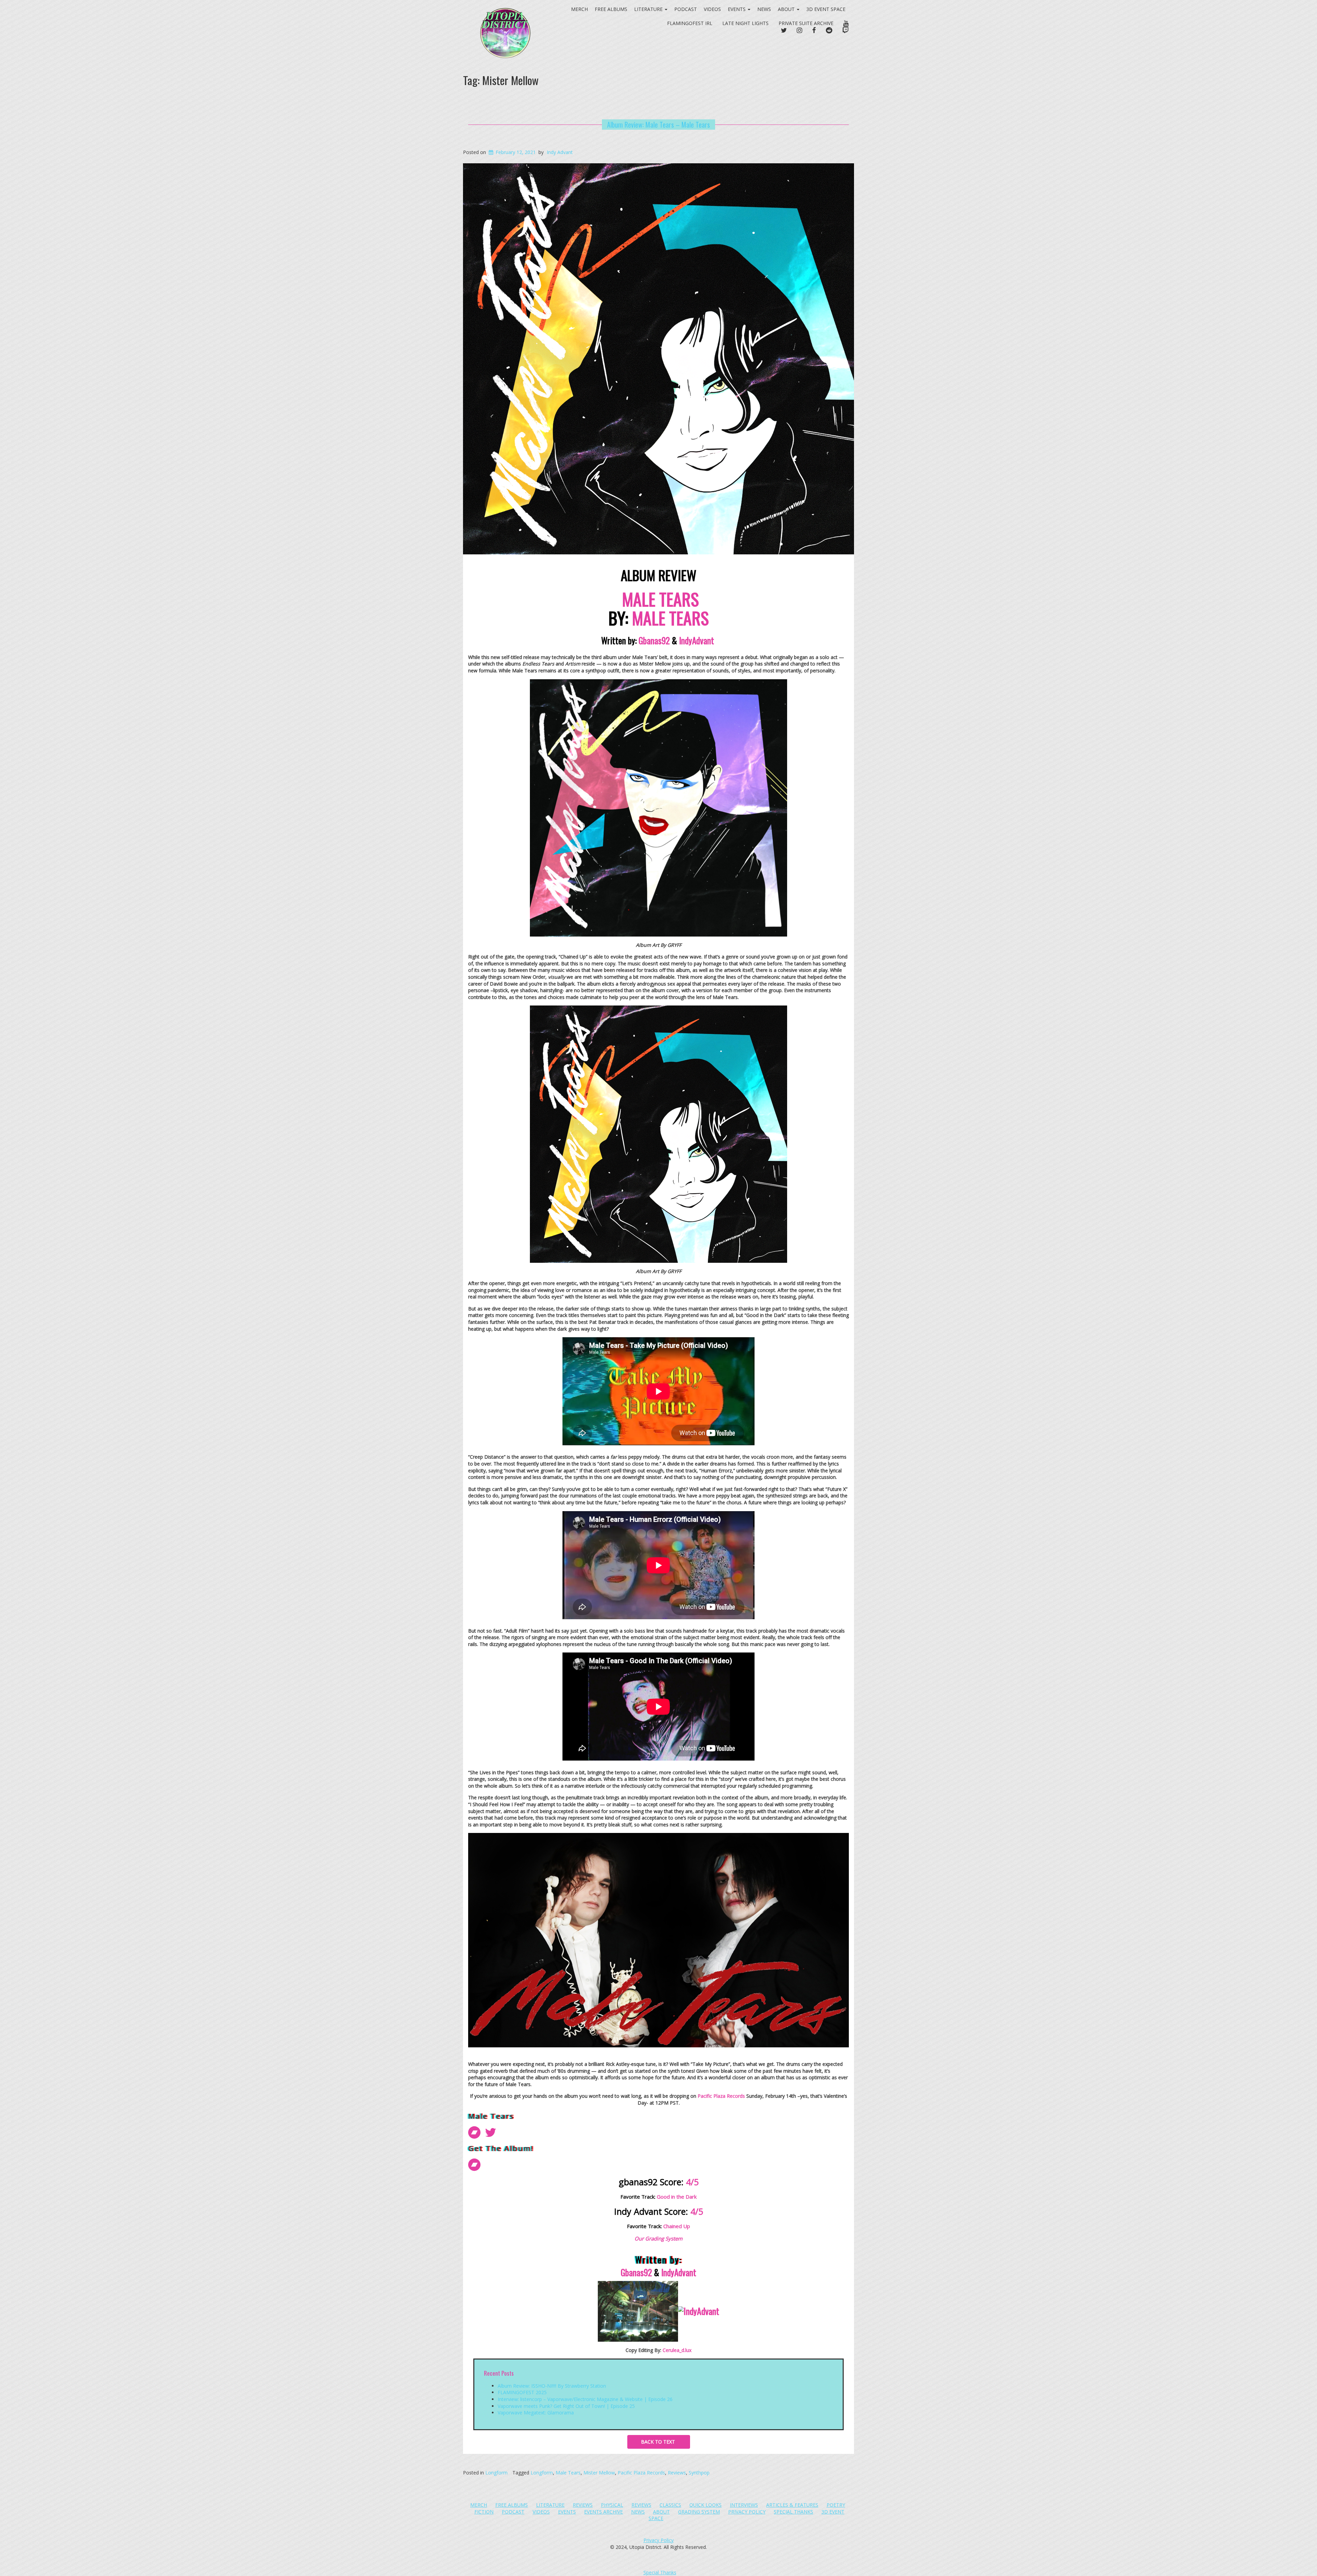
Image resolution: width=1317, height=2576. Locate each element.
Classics (670, 2505)
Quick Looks (705, 2505)
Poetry (836, 2505)
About (787, 9)
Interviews (744, 2505)
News (764, 9)
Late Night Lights (745, 23)
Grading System (699, 2512)
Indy (698, 640)
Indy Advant (560, 152)
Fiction (484, 2512)
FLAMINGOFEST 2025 (522, 2392)
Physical (612, 2505)
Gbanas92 (654, 640)
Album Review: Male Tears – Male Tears (658, 125)
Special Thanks (793, 2512)
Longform (496, 2473)
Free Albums (512, 2505)
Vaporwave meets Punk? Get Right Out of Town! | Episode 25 (566, 2406)
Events (737, 9)
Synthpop (699, 2473)
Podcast (686, 9)
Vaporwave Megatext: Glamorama (536, 2413)
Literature (550, 2505)
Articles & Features (792, 2505)
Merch (479, 2505)
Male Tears (568, 2473)
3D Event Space (826, 9)
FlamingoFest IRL (690, 23)
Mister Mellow (599, 2473)
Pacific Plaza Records (641, 2473)
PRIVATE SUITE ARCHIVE (806, 23)
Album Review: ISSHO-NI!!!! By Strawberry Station (552, 2386)
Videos (712, 9)
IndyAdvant (679, 2272)
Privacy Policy (747, 2512)
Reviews (677, 2473)
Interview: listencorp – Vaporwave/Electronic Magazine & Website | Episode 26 (585, 2399)
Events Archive (603, 2512)
